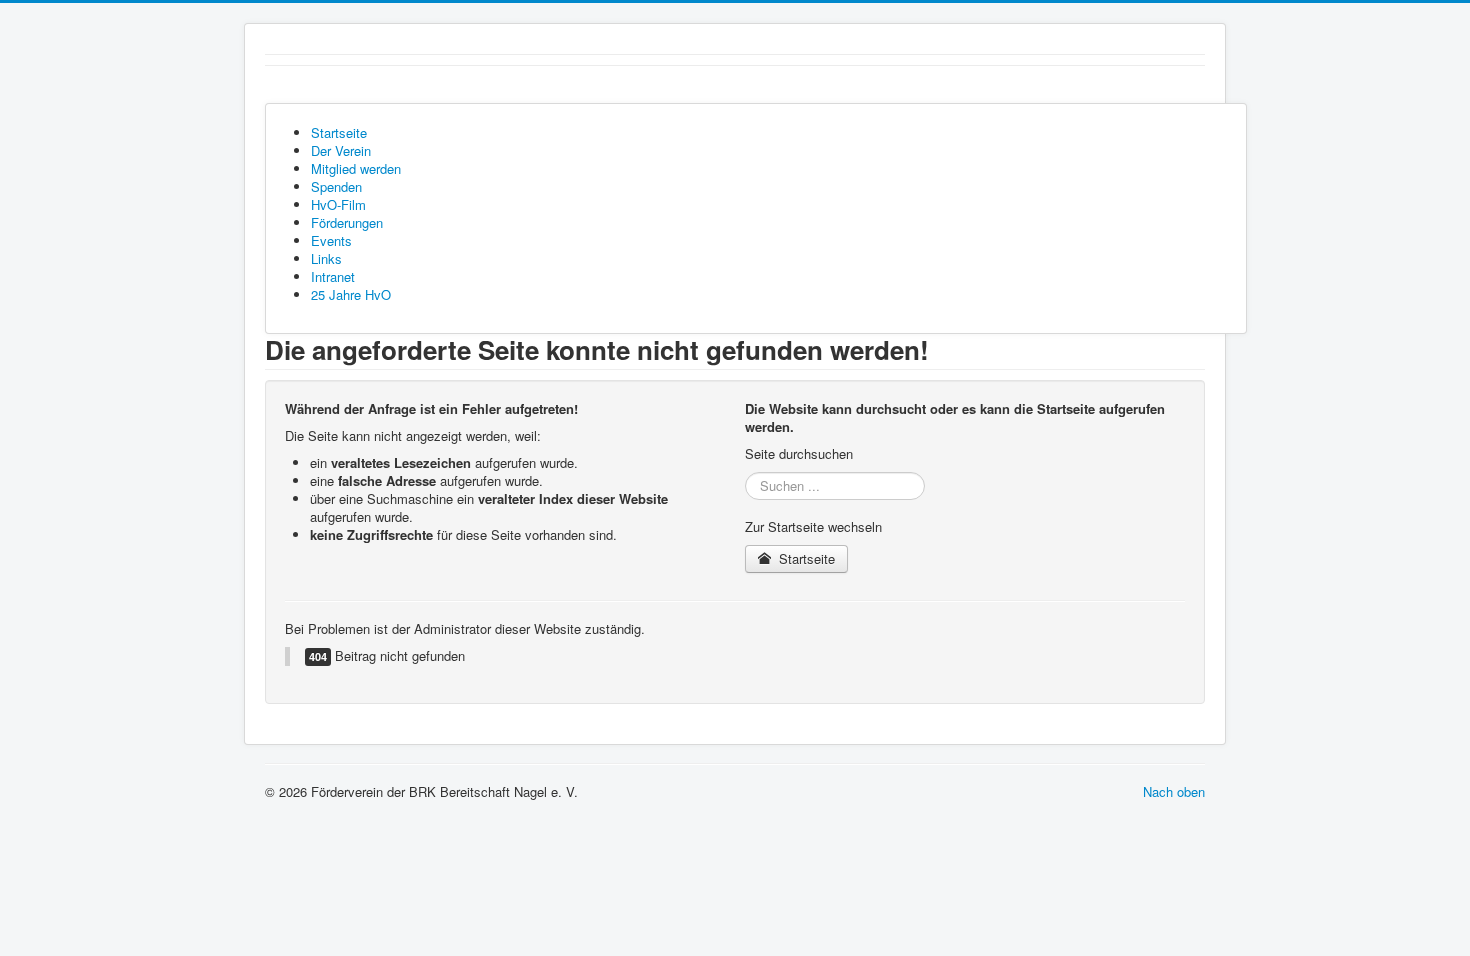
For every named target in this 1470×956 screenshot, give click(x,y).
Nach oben (1174, 791)
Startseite (805, 558)
